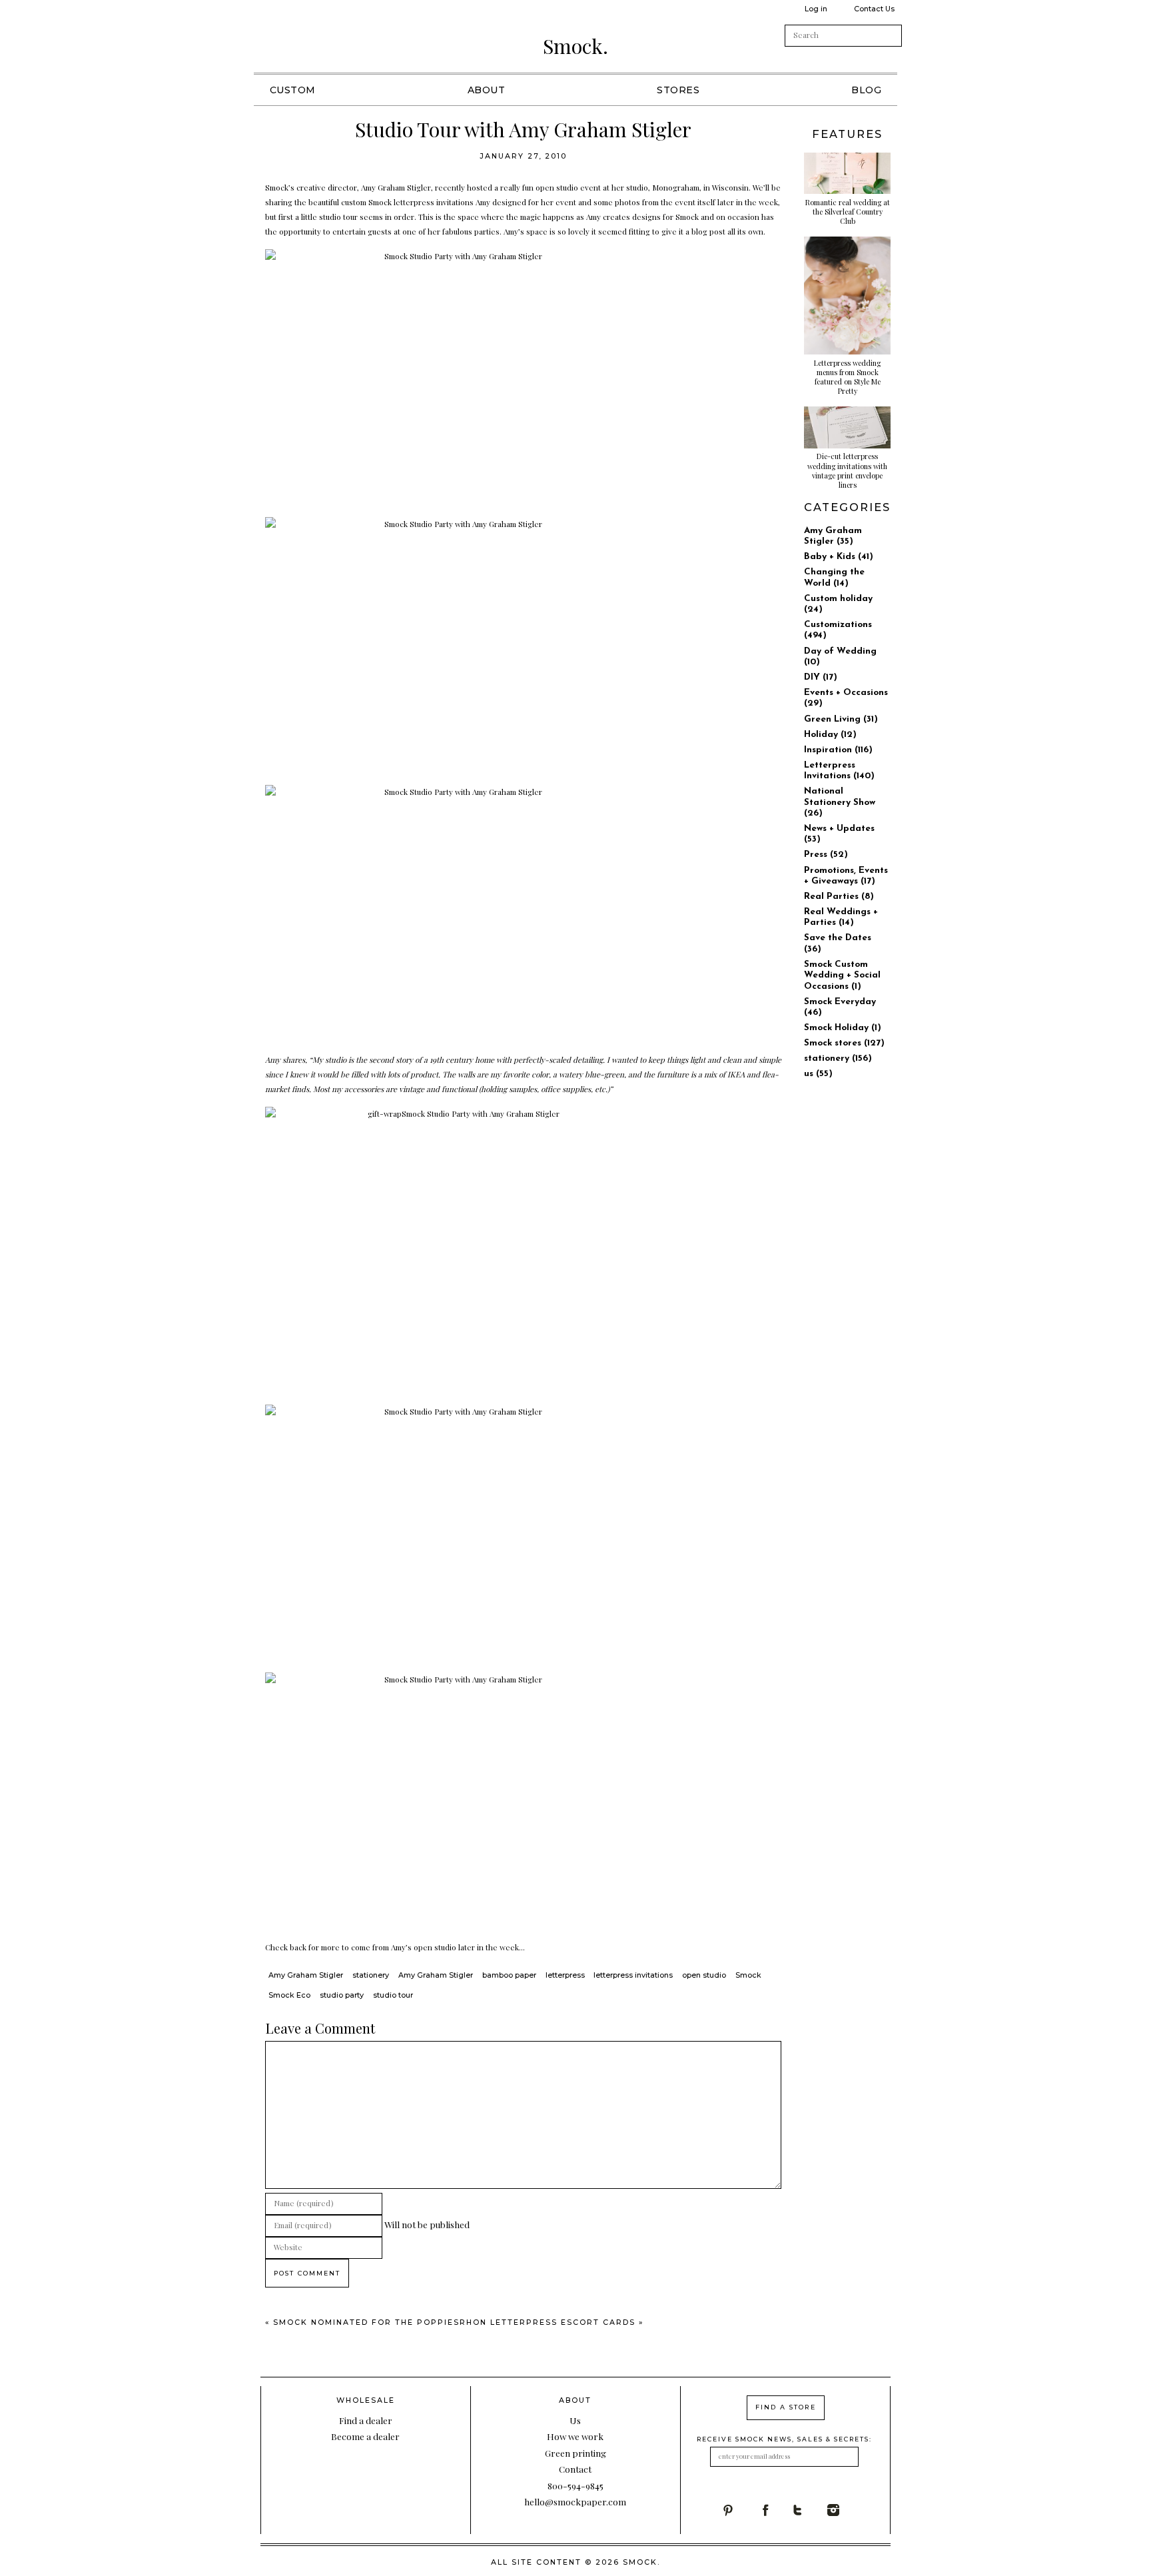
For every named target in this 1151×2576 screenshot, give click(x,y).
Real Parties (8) (839, 897)
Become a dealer (365, 2436)
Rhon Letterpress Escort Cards (548, 2322)
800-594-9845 (575, 2485)
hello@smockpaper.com (575, 2501)
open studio (704, 1975)
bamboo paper (509, 1975)
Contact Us (874, 9)
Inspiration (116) (838, 750)
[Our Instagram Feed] (845, 2510)
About (487, 90)
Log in (816, 9)
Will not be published (427, 2224)
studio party (342, 1995)
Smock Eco (289, 1995)
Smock (748, 1975)
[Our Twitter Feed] (810, 2510)
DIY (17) (821, 677)
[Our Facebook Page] (775, 2510)
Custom (293, 90)
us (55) (818, 1074)
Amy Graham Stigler (306, 1975)
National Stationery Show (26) (840, 802)
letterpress (565, 1975)
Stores (678, 90)
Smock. (575, 46)
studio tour (393, 1995)
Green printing (575, 2453)
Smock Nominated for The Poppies (366, 2322)
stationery (371, 1975)
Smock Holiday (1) (843, 1028)
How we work (575, 2436)
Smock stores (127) (844, 1043)
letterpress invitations (633, 1975)
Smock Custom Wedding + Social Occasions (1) (842, 975)
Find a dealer (366, 2420)
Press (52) (826, 855)
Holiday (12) (830, 735)
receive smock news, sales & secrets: (784, 2439)
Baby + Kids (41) (839, 557)
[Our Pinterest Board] (740, 2510)
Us (575, 2420)
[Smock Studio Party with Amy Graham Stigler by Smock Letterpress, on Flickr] (524, 378)
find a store (786, 2407)
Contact (575, 2469)
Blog (866, 90)
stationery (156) (838, 1058)
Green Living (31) (841, 719)
